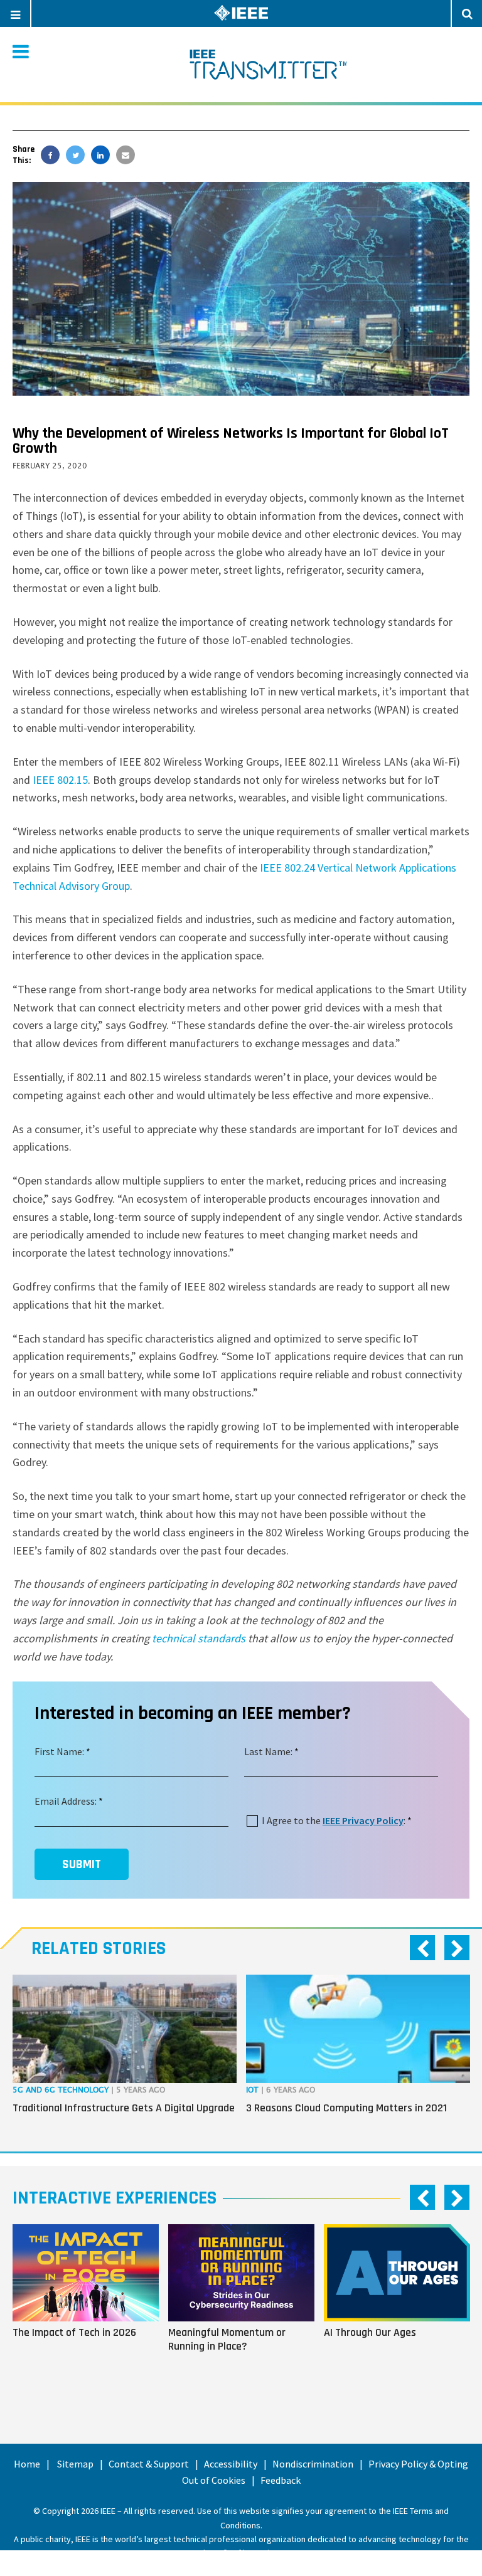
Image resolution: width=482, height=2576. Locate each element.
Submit (82, 1864)
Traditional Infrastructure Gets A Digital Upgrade (124, 2108)
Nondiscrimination (313, 2464)
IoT (252, 2090)
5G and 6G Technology (61, 2090)
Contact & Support (149, 2464)
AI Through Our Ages (370, 2332)
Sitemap (75, 2464)
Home (27, 2464)
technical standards (199, 1638)
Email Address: (66, 1801)
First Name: (59, 1751)
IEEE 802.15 (60, 780)
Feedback (281, 2480)
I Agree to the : (334, 1820)
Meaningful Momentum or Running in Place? (227, 2339)
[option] (125, 2054)
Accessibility (231, 2464)
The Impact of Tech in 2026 (74, 2332)
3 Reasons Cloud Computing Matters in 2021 (346, 2108)
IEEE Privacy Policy (363, 1820)
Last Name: (268, 1751)
